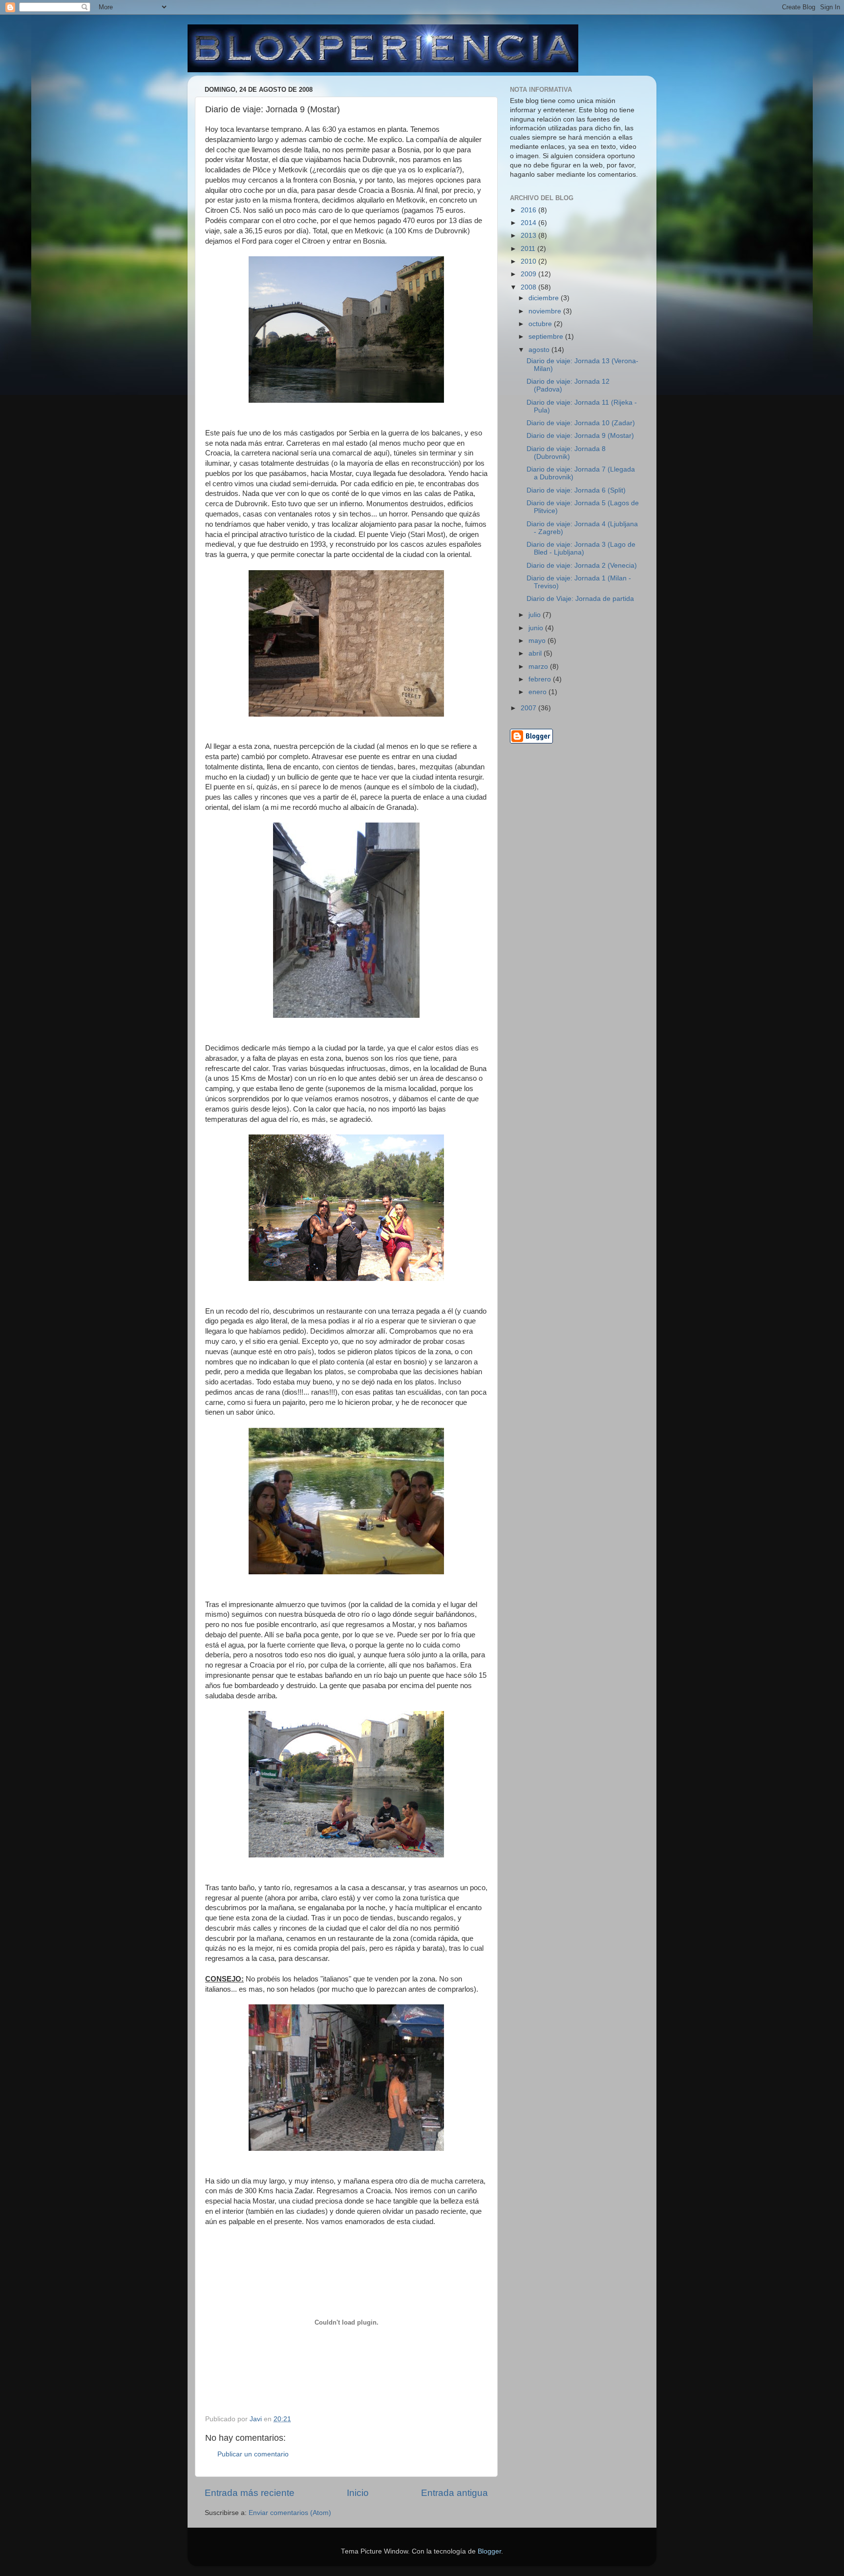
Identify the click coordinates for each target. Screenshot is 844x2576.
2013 (529, 236)
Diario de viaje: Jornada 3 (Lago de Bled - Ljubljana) (581, 548)
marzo (539, 667)
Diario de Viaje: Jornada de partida (580, 599)
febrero (541, 679)
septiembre (547, 337)
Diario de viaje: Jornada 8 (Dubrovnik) (566, 453)
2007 (529, 708)
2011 (529, 249)
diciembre (545, 298)
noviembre (546, 311)
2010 (529, 261)
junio (537, 628)
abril (536, 653)
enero (538, 692)
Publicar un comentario (253, 2454)
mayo (538, 641)
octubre (541, 324)
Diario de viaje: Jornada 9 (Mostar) (580, 436)
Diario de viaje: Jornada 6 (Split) (576, 490)
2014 (529, 223)
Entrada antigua (454, 2493)
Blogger (489, 2551)
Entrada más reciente (250, 2493)
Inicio (358, 2493)
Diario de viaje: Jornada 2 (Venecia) (582, 566)
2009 (529, 274)
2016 (529, 210)
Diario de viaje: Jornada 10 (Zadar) (581, 423)
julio (536, 615)
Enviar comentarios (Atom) (290, 2513)
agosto (540, 350)
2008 (529, 287)
